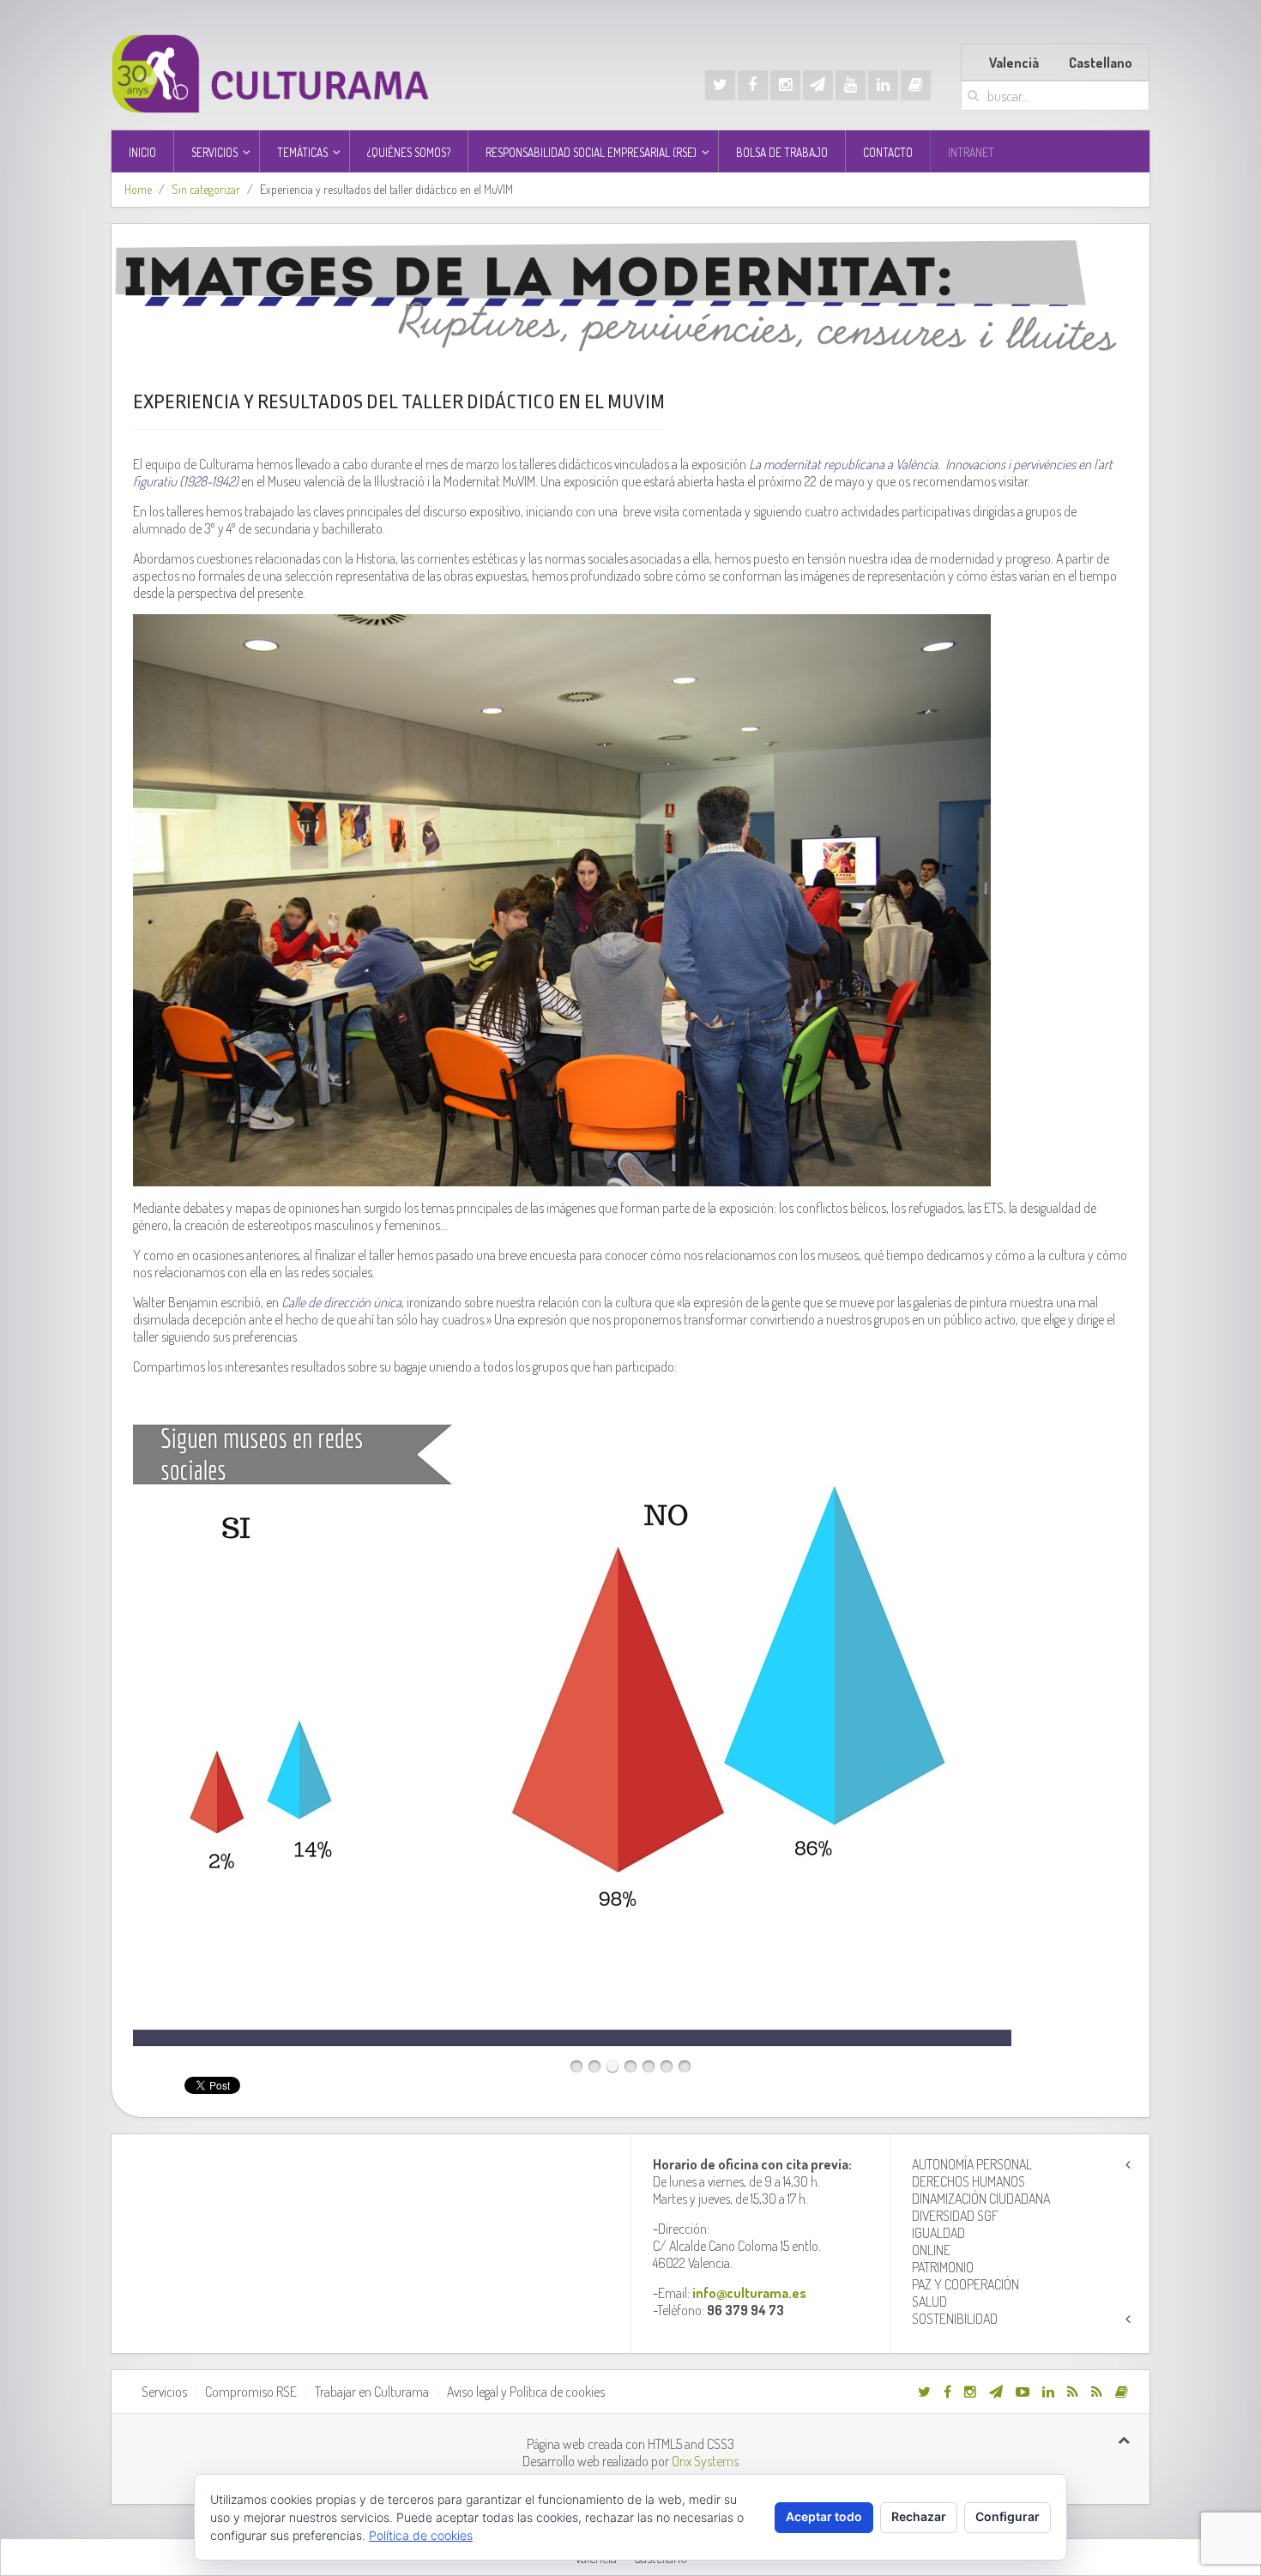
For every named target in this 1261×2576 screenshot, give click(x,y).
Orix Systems (705, 2461)
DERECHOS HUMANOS (968, 2181)
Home (138, 189)
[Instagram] (785, 85)
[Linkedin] (883, 85)
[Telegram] (818, 85)
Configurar (1008, 2516)
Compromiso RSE (251, 2392)
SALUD (929, 2302)
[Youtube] (851, 85)
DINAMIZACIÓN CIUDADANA (981, 2199)
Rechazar (919, 2516)
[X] (720, 85)
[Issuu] (916, 85)
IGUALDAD (938, 2233)
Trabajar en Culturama (372, 2392)
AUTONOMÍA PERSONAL (972, 2164)
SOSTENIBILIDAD (955, 2319)
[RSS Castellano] (1097, 2392)
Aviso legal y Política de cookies (526, 2392)
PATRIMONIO (943, 2267)
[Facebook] (753, 85)
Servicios (164, 2392)
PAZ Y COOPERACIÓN (965, 2284)
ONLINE (931, 2250)
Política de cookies (421, 2535)
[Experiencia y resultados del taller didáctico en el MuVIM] (630, 293)
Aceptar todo (824, 2516)
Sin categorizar (206, 189)
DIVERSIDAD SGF (955, 2216)
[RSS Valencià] (1073, 2392)
